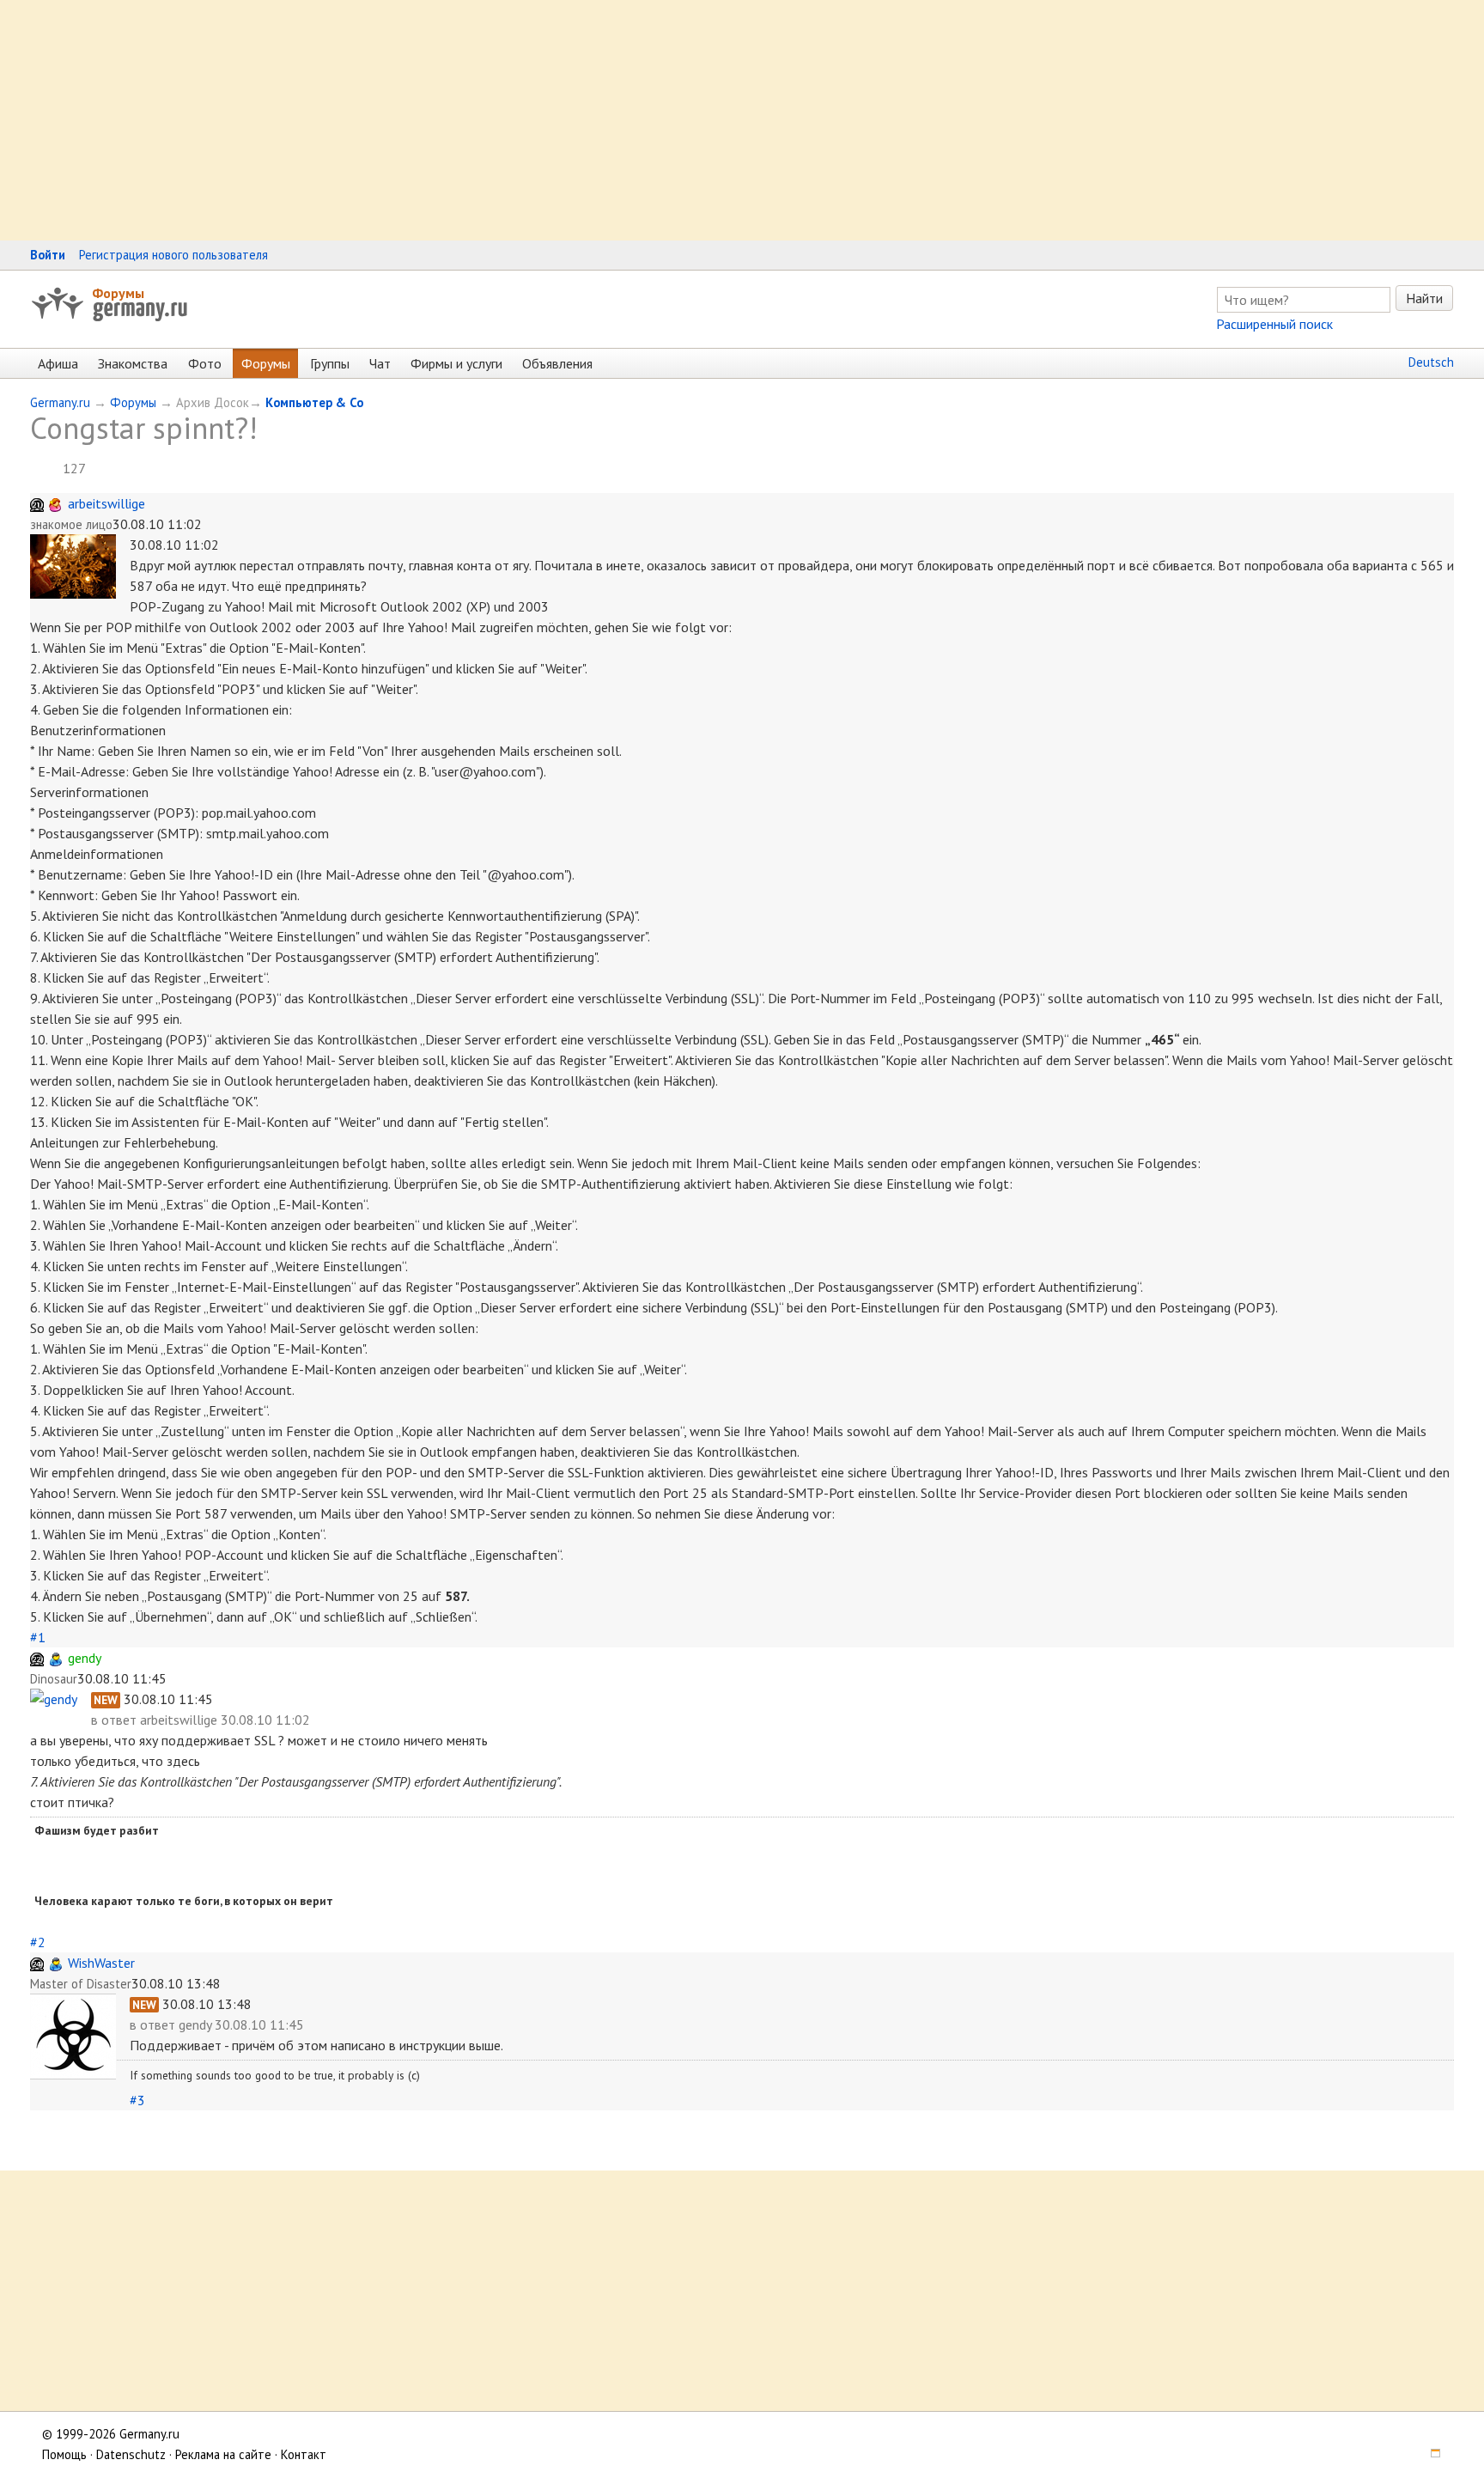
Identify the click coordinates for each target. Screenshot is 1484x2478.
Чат (380, 363)
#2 (38, 1942)
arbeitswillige (106, 503)
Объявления (557, 363)
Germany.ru (60, 402)
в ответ (116, 1720)
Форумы (118, 293)
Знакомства (133, 363)
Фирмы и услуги (456, 363)
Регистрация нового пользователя (173, 255)
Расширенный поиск (1274, 324)
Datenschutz (131, 2454)
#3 (137, 2100)
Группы (330, 363)
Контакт (304, 2454)
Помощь (64, 2454)
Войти (48, 255)
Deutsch (1431, 362)
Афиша (58, 363)
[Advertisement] (515, 120)
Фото (205, 363)
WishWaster (101, 1963)
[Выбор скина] (1430, 2454)
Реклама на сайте (223, 2454)
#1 (38, 1637)
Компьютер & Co (314, 402)
